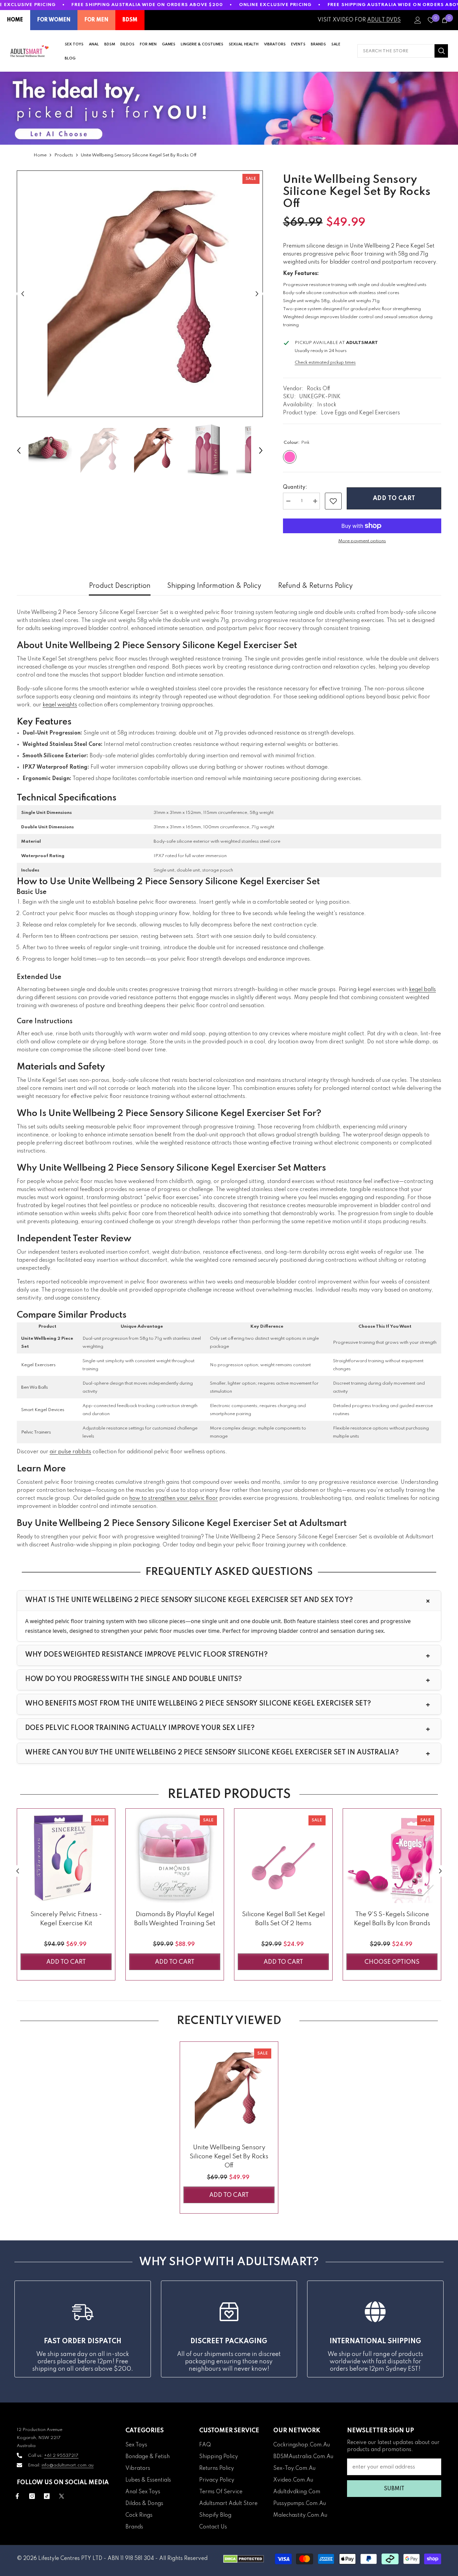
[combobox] (396, 51)
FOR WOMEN (54, 20)
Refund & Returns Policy (315, 586)
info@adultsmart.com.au (68, 2465)
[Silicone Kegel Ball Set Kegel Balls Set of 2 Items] (283, 1858)
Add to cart (394, 498)
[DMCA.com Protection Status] (244, 2559)
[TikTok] (47, 2496)
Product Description (120, 586)
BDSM (130, 20)
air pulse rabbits (70, 1452)
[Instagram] (32, 2496)
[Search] (403, 51)
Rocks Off (319, 389)
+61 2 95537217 (61, 2456)
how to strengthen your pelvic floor (174, 1499)
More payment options (362, 541)
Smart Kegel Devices (43, 1410)
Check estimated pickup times (325, 363)
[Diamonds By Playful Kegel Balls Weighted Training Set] (175, 1858)
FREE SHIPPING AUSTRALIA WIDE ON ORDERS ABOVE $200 (147, 5)
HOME (15, 20)
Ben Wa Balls (35, 1387)
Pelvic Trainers (36, 1432)
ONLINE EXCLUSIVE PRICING (275, 5)
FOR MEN (96, 20)
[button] (23, 294)
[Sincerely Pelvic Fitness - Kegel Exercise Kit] (66, 1858)
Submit (394, 2489)
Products (64, 155)
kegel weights (60, 705)
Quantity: (295, 487)
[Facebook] (17, 2496)
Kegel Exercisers (38, 1365)
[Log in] (418, 20)
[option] (140, 294)
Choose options (392, 1962)
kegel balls (422, 990)
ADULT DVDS (384, 20)
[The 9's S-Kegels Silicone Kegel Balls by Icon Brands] (392, 1858)
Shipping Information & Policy (214, 586)
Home (40, 155)
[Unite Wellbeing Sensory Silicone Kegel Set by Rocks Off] (229, 2091)
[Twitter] (62, 2496)
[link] (333, 501)
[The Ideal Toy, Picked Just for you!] (229, 108)
